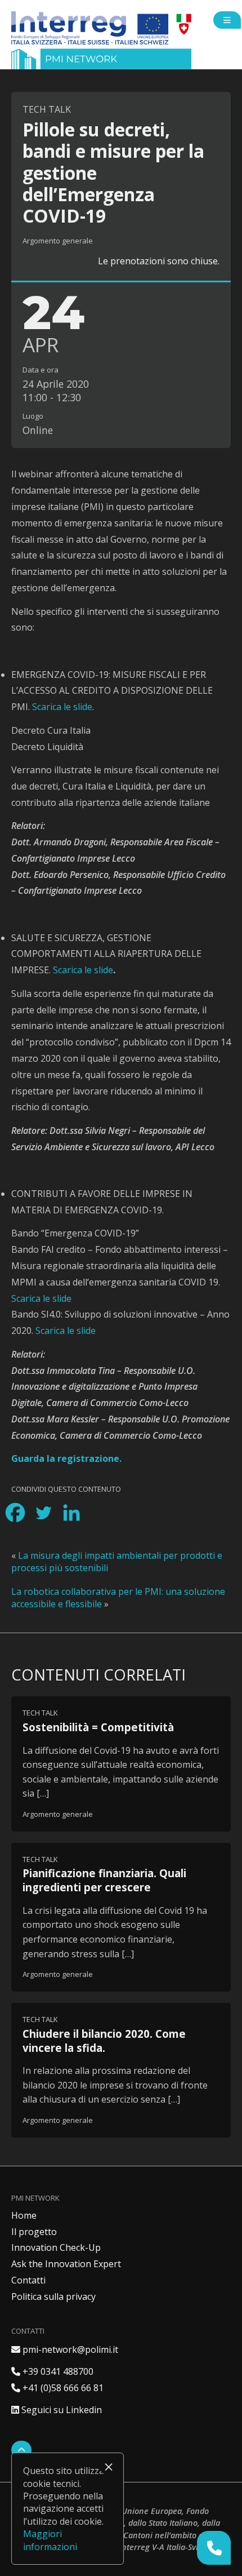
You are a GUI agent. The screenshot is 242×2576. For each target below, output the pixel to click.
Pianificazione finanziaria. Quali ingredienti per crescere (104, 1880)
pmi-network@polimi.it (65, 2349)
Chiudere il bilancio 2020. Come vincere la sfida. (104, 2041)
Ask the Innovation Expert (66, 2264)
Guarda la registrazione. (66, 1458)
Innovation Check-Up (56, 2247)
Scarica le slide (62, 707)
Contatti (28, 2280)
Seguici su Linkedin (57, 2410)
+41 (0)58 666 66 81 (57, 2388)
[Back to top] (21, 2450)
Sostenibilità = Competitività (98, 1727)
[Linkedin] (71, 1513)
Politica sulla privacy (53, 2296)
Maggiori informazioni (50, 2540)
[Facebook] (15, 1513)
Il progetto (34, 2232)
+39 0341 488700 (52, 2371)
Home (24, 2215)
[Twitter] (43, 1513)
